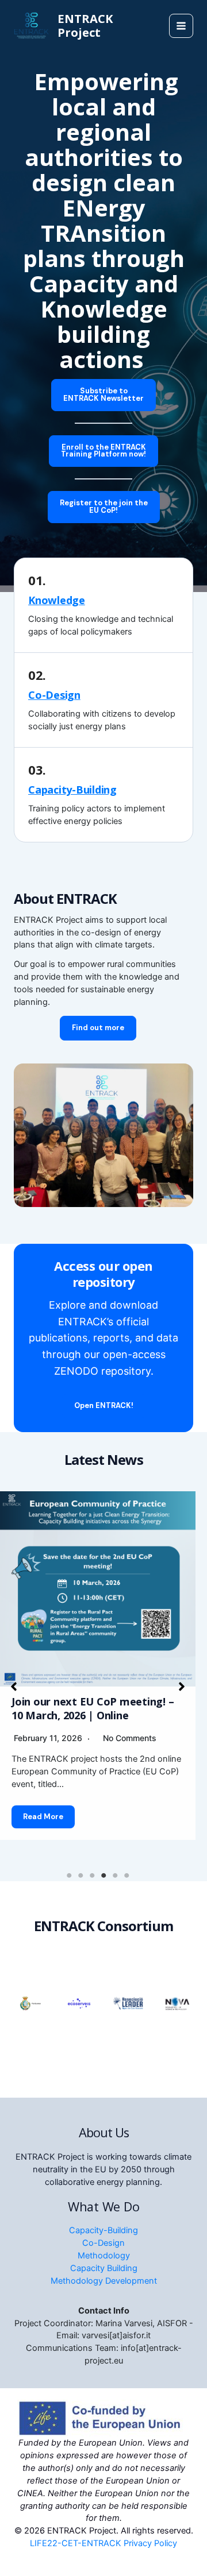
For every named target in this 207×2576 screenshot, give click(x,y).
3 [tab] (92, 1875)
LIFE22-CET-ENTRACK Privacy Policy (103, 2543)
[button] (103, 395)
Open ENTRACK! (104, 1405)
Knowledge (57, 600)
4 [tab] (103, 1875)
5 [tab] (115, 1875)
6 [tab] (126, 1875)
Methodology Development (104, 2281)
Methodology (104, 2256)
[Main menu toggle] (181, 26)
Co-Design (54, 695)
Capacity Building (104, 2268)
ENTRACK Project (85, 26)
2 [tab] (80, 1875)
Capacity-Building (72, 790)
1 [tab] (69, 1875)
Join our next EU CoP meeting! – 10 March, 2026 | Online (93, 1708)
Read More (43, 1817)
